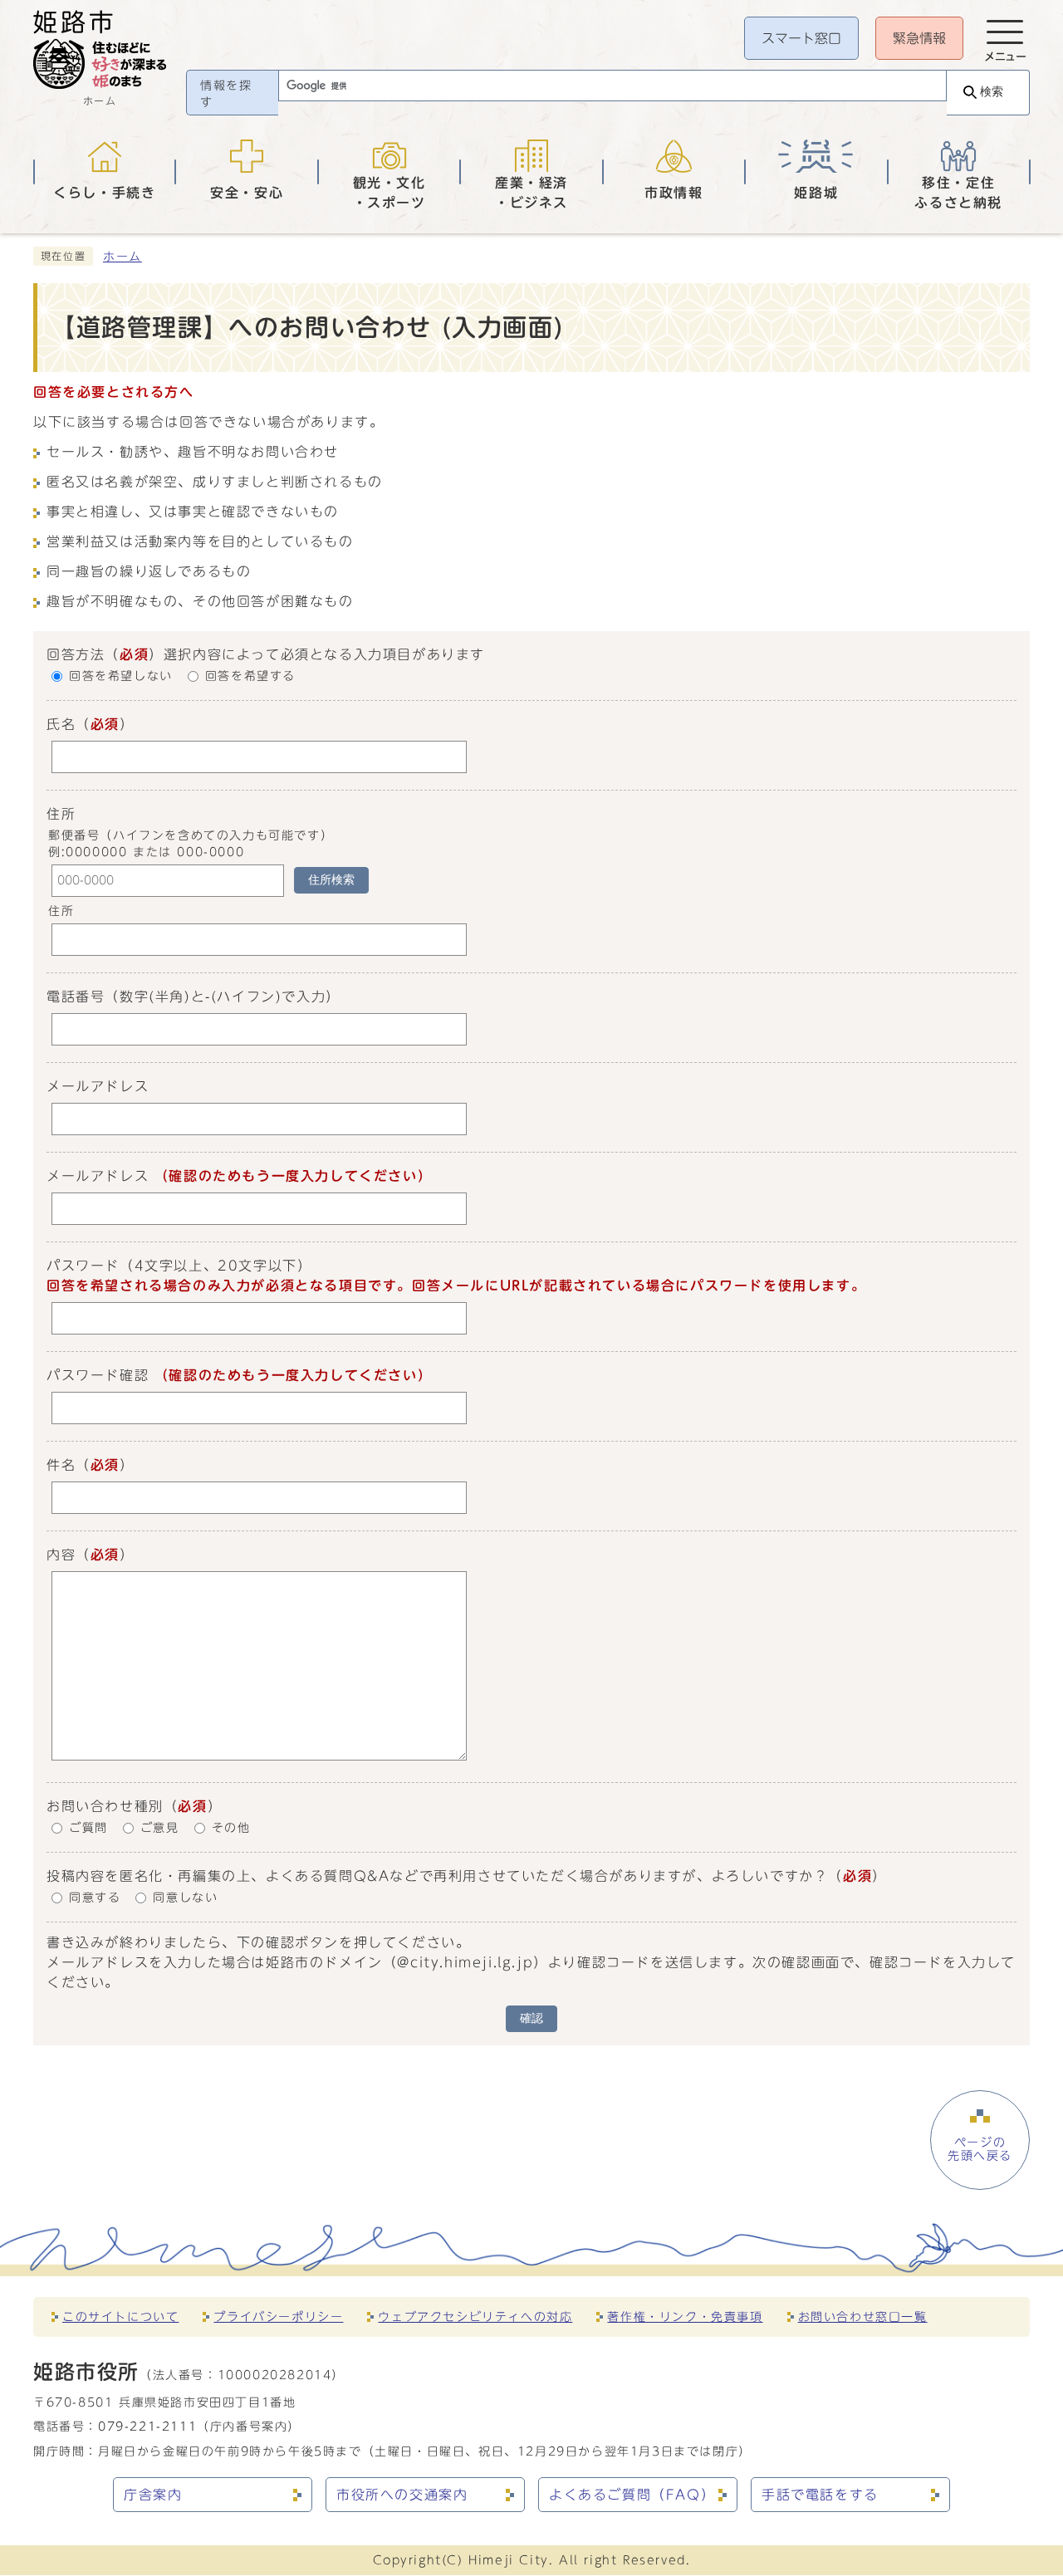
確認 (531, 2018)
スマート (801, 38)
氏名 (61, 724)
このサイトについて (120, 2316)
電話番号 (76, 997)
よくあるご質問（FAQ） (632, 2495)
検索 (992, 92)
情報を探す (226, 94)
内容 (61, 1555)
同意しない (185, 1898)
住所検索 (331, 880)
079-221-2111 (147, 2426)
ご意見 (160, 1828)
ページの (980, 2149)
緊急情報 (919, 38)
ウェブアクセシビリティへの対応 (475, 2316)
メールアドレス (98, 1086)
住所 (61, 912)
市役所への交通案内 (402, 2495)
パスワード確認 (98, 1375)
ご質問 (88, 1828)
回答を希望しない (121, 677)
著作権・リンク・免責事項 (685, 2316)
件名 (61, 1465)
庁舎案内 (153, 2495)
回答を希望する (250, 677)
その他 (231, 1828)
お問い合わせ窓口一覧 (863, 2316)
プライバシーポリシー (278, 2316)
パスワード (83, 1266)
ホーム (122, 257)
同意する (95, 1898)
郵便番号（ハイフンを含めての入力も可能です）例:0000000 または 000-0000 (191, 844)
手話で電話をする (820, 2495)
